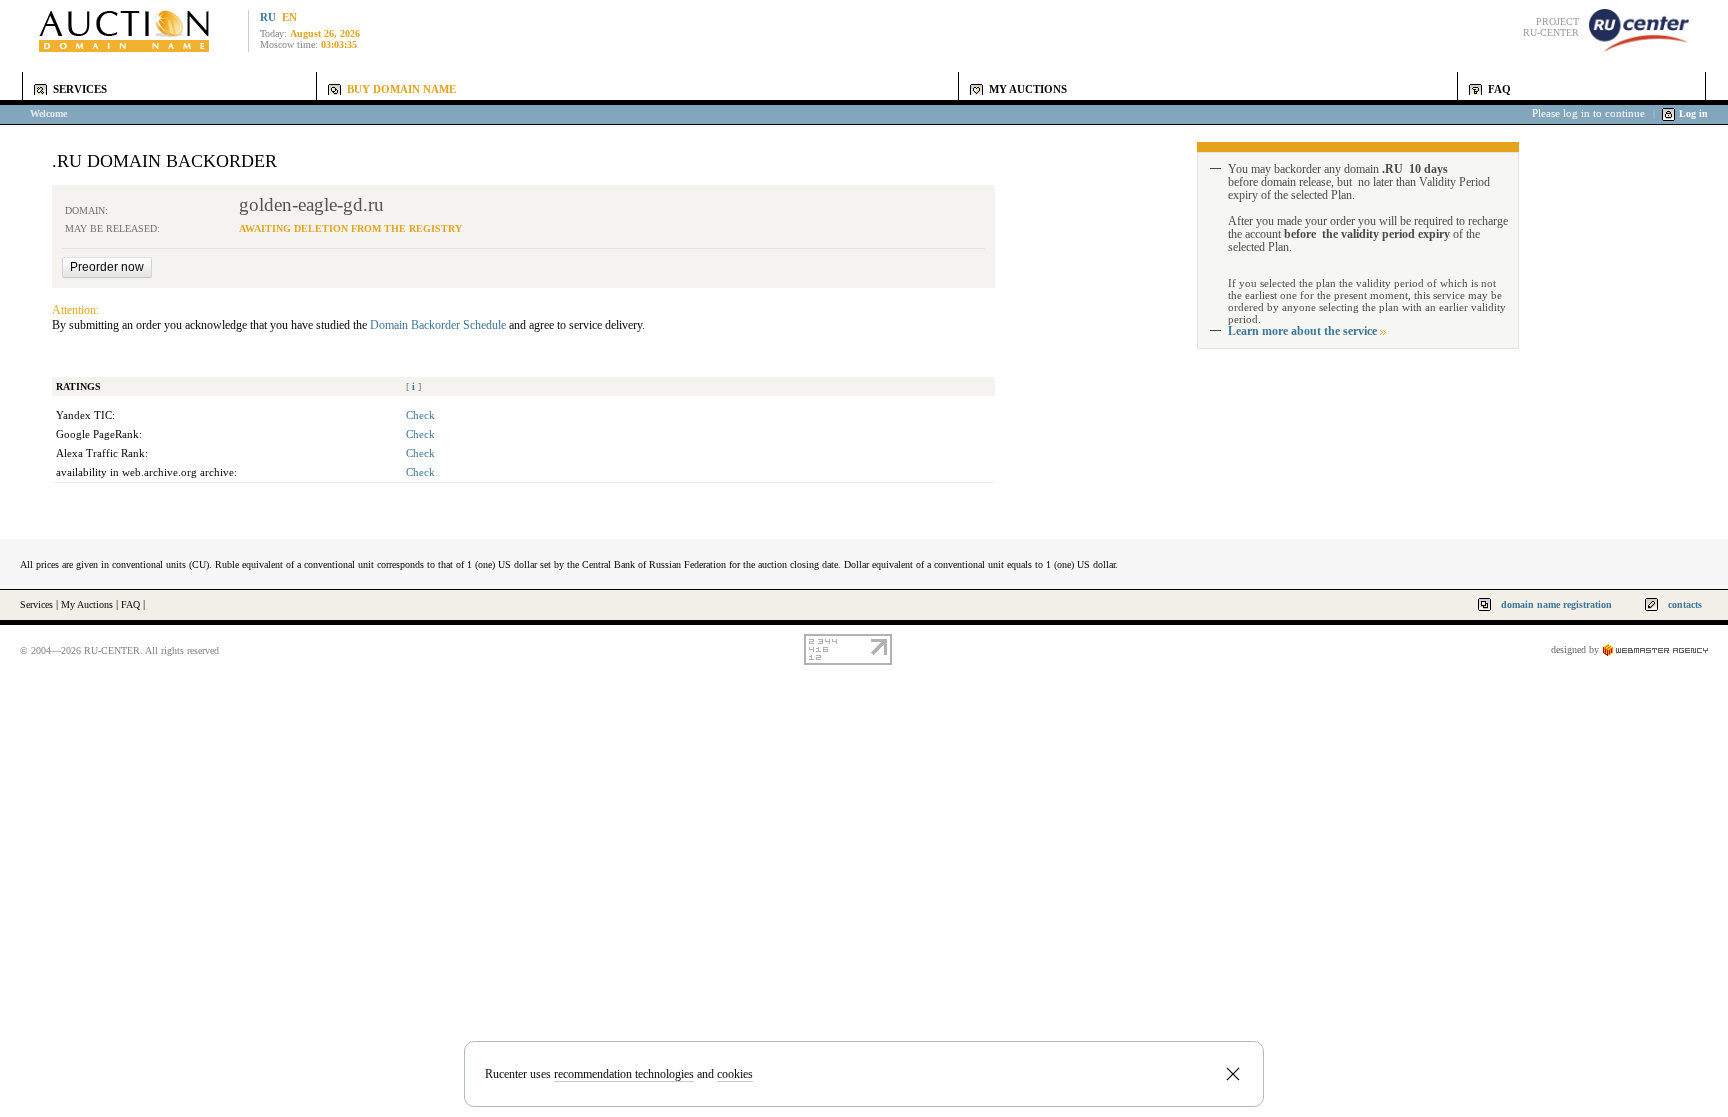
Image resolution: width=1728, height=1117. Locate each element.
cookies (735, 1074)
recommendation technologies (624, 1074)
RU (268, 17)
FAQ (1499, 89)
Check (420, 415)
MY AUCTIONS (1028, 89)
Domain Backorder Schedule (438, 325)
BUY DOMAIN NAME (401, 89)
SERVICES (80, 89)
